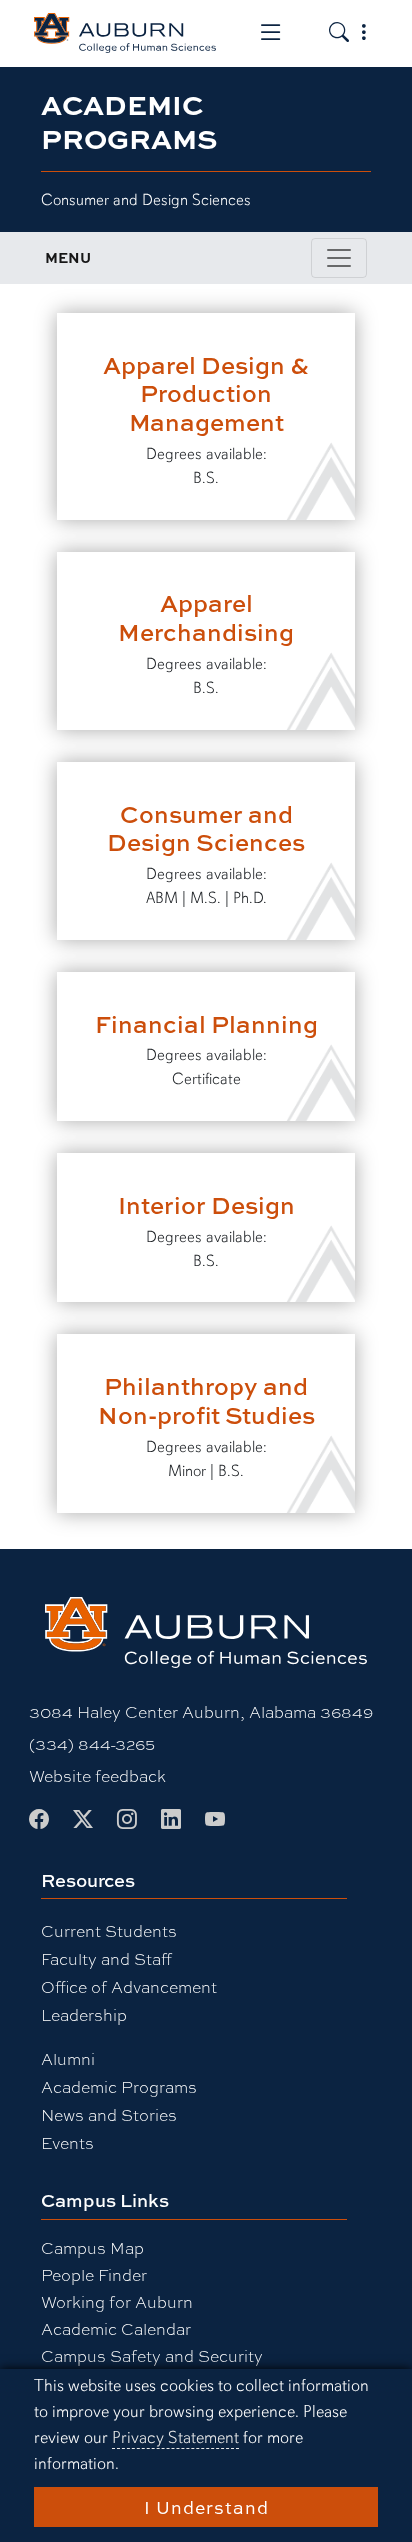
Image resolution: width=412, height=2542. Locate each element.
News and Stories (109, 2114)
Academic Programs (119, 2086)
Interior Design (206, 1204)
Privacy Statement (175, 2437)
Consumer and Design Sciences (206, 828)
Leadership (84, 2014)
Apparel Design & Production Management (206, 393)
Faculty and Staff (106, 1958)
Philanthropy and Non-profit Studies (206, 1400)
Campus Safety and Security (152, 2355)
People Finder (94, 2274)
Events (67, 2142)
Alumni (68, 2058)
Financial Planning (206, 1023)
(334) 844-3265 (92, 1743)
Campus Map (92, 2247)
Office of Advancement (129, 1986)
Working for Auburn (117, 2301)
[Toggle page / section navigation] (339, 258)
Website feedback (97, 1775)
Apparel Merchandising (206, 617)
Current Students (109, 1930)
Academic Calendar (116, 2328)
